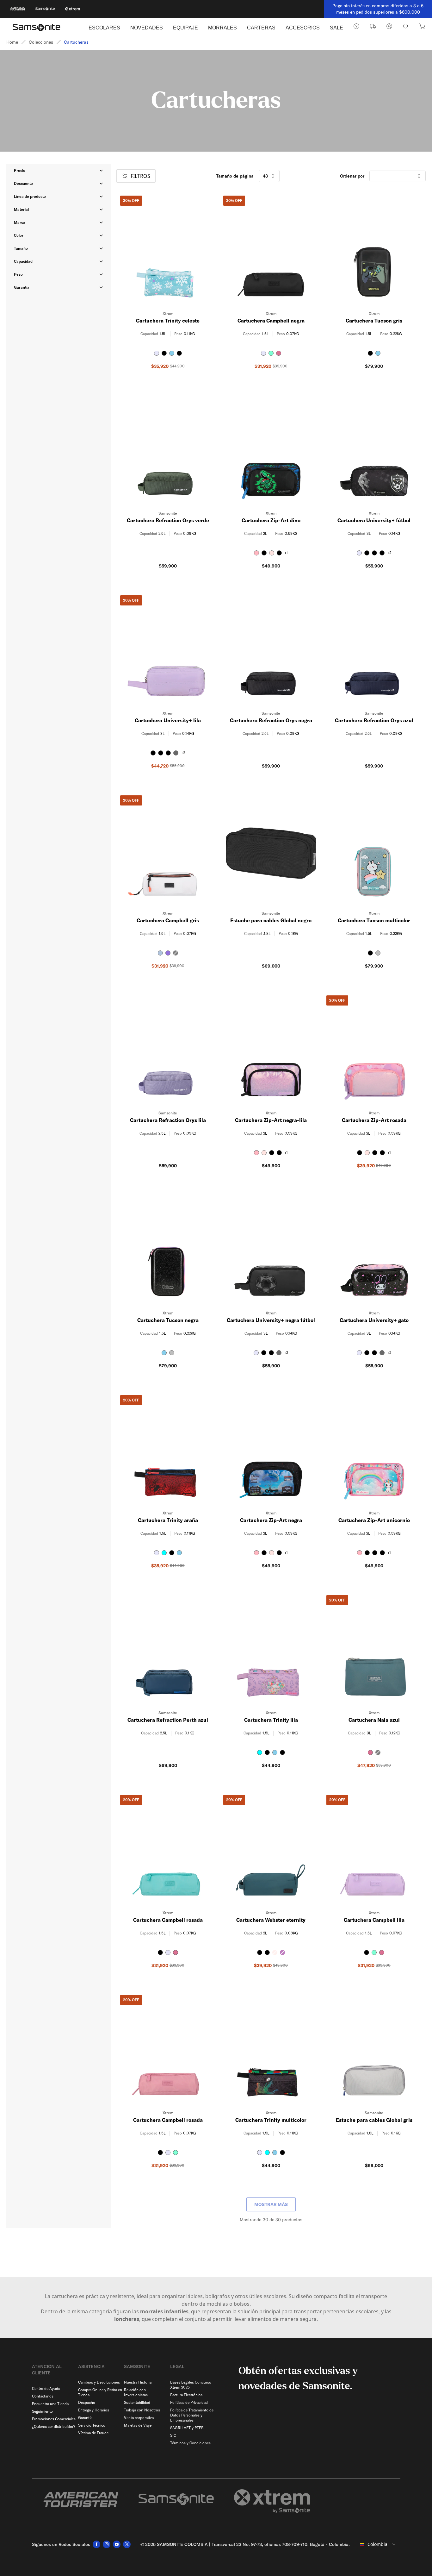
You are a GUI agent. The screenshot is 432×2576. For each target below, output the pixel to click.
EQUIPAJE (185, 28)
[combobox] (378, 2544)
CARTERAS (261, 28)
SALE (336, 28)
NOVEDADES (147, 28)
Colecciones (41, 42)
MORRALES (222, 28)
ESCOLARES (104, 28)
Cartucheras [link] (76, 42)
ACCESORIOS (303, 28)
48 (265, 176)
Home (12, 42)
